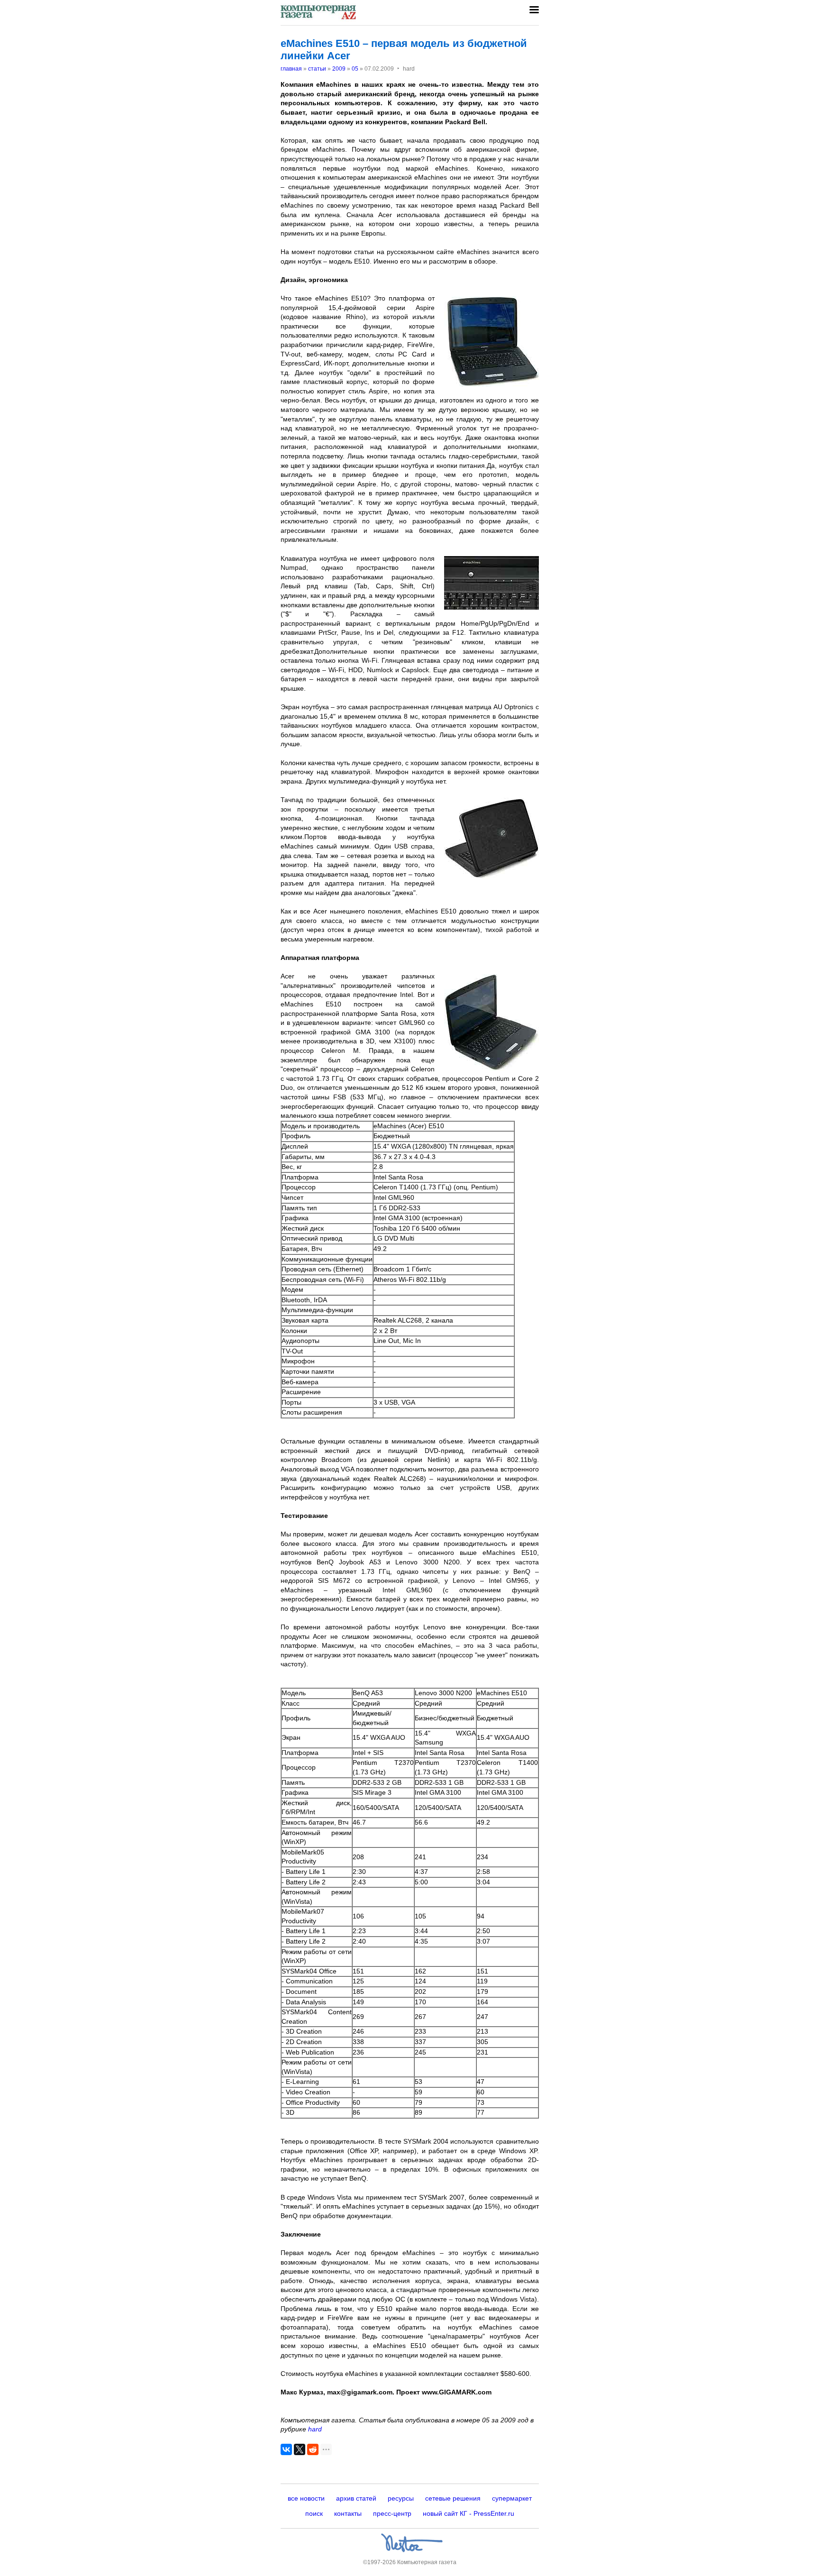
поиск (314, 2513)
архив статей (356, 2498)
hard (315, 2429)
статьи (317, 69)
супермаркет (512, 2498)
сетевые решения (453, 2498)
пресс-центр (392, 2513)
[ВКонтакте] (286, 2449)
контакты (348, 2513)
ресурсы (401, 2498)
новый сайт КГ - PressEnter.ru (469, 2513)
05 (355, 69)
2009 (339, 69)
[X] (300, 2449)
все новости (306, 2498)
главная (291, 69)
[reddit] (313, 2449)
